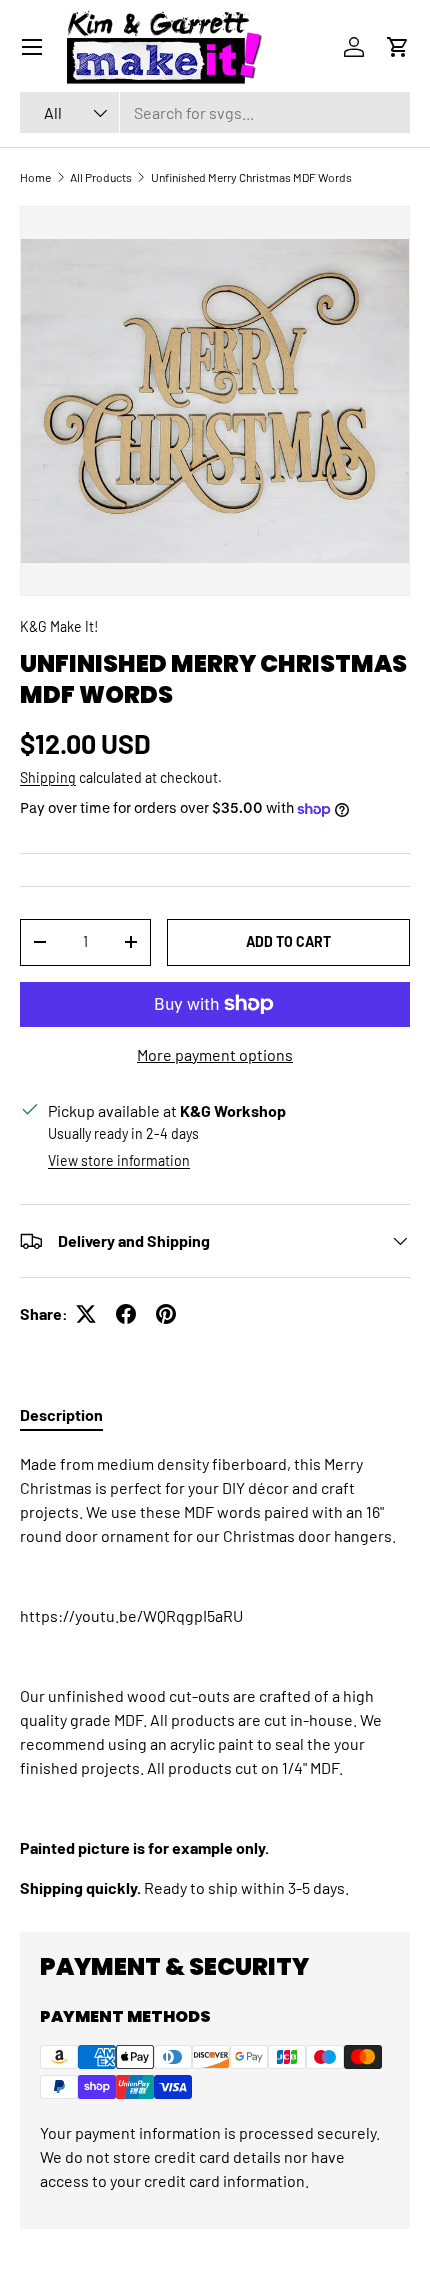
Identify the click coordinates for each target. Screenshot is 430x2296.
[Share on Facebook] (126, 1314)
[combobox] (215, 112)
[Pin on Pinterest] (166, 1314)
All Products (101, 177)
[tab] (61, 1414)
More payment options (215, 1054)
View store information (119, 1160)
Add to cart (288, 941)
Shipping (48, 777)
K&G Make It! (59, 626)
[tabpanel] (215, 1676)
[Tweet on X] (86, 1314)
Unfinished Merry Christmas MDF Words (251, 177)
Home (35, 177)
